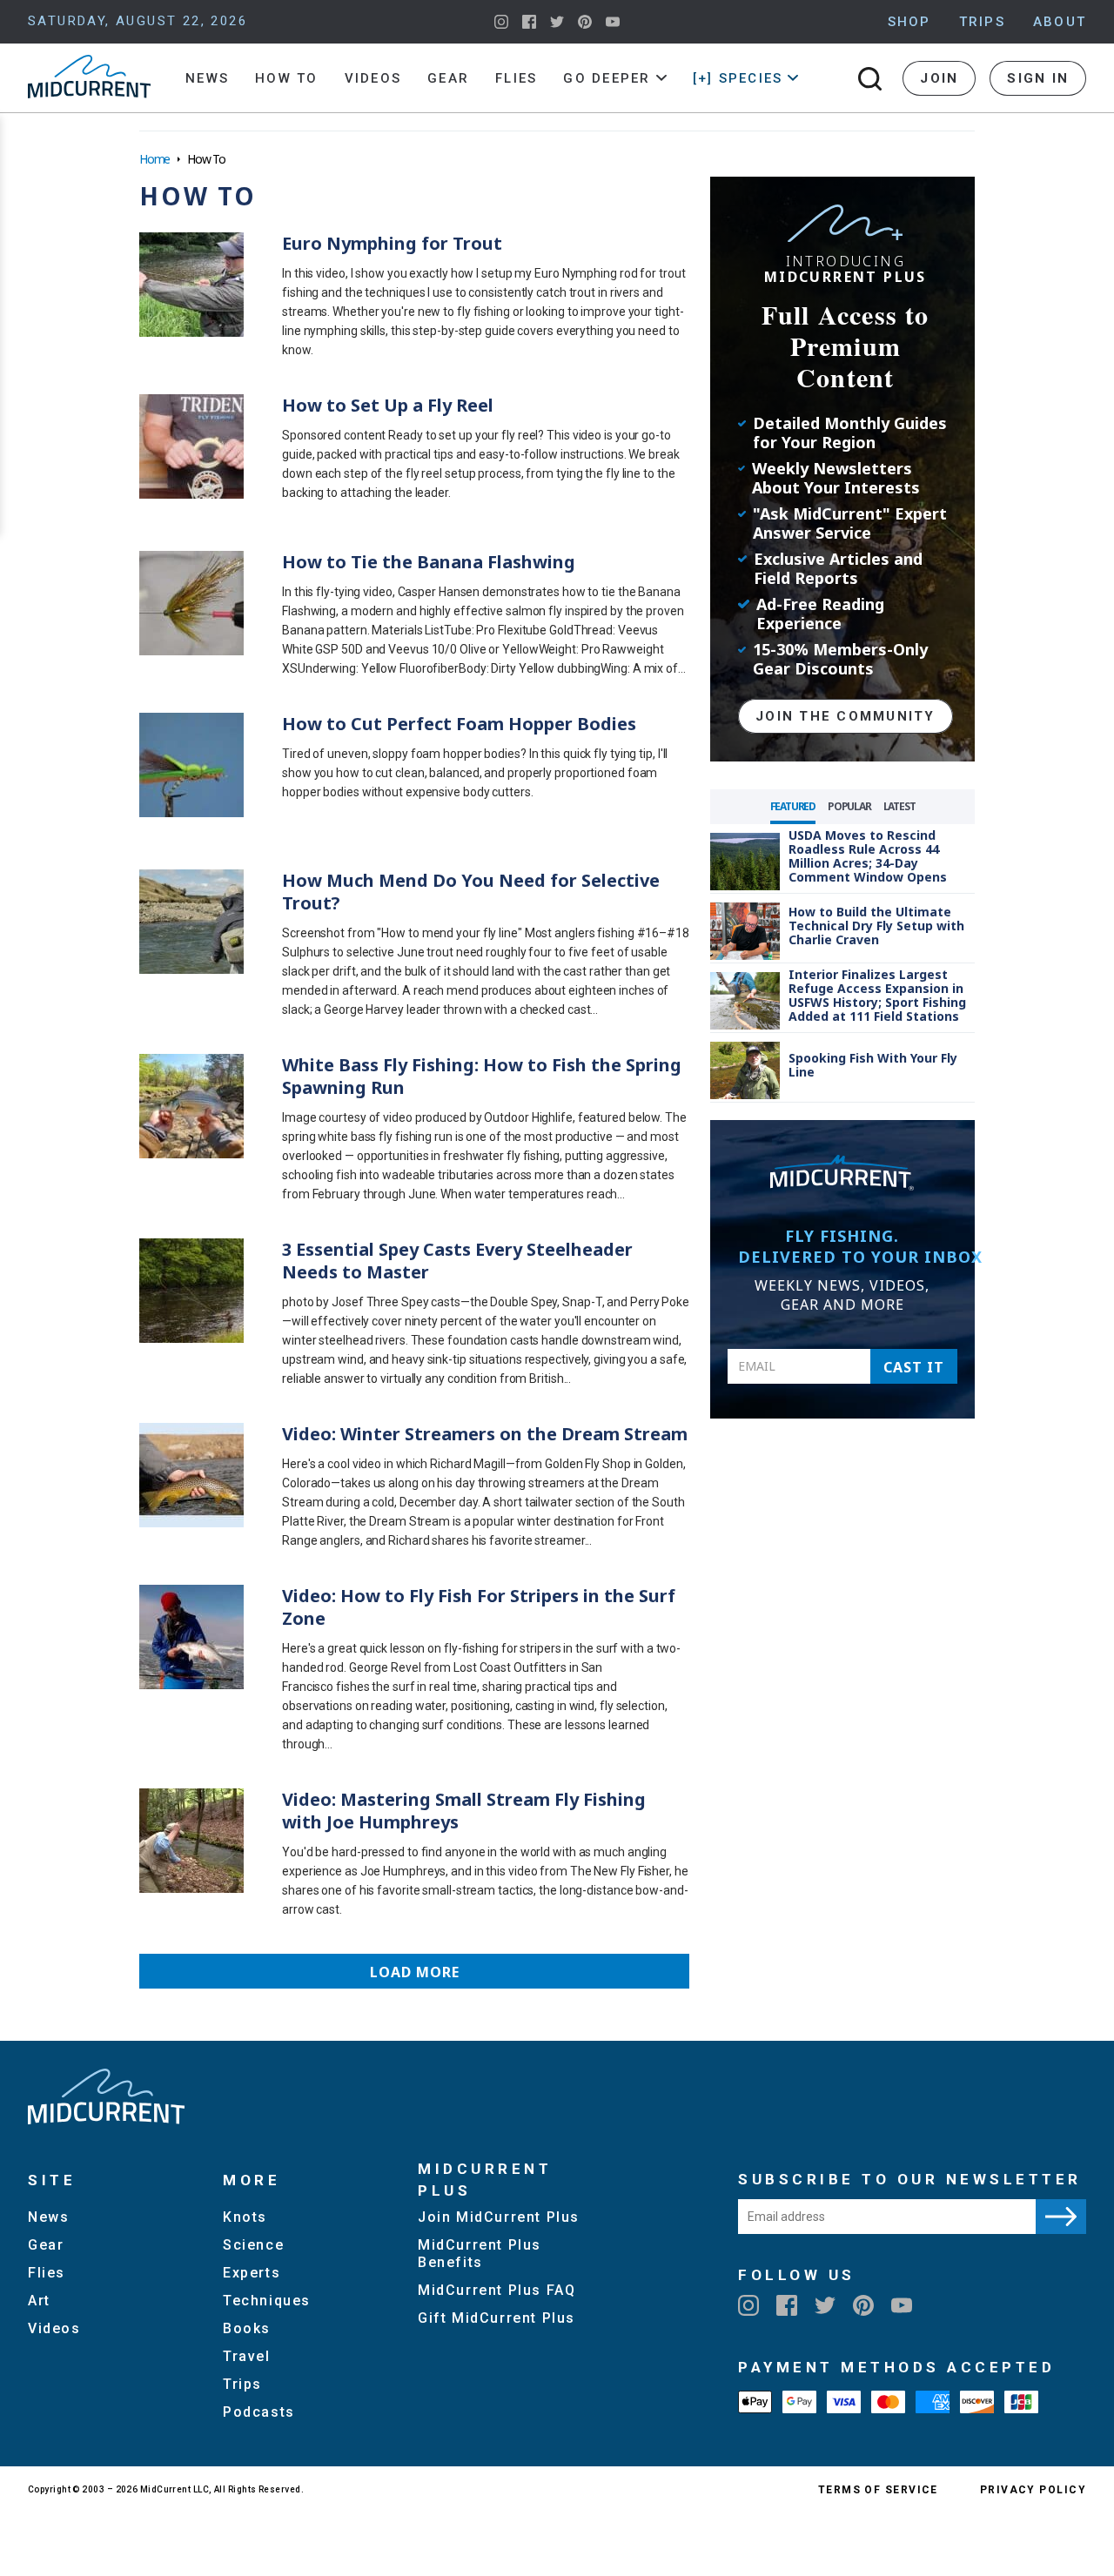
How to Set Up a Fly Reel (388, 405)
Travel (247, 2356)
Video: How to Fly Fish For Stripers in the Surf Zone (479, 1607)
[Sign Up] (1061, 2217)
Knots (245, 2217)
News (207, 78)
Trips (982, 22)
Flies (516, 78)
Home (154, 159)
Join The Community (846, 716)
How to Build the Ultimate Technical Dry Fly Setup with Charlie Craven (876, 926)
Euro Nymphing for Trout (392, 243)
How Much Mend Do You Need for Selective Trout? (471, 892)
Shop (909, 22)
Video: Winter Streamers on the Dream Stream (485, 1434)
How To (287, 78)
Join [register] (939, 78)
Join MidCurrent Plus (499, 2217)
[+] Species (738, 78)
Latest (899, 806)
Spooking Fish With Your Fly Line (873, 1065)
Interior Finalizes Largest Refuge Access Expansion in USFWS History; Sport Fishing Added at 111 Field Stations (877, 995)
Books (247, 2328)
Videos (373, 78)
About (1060, 22)
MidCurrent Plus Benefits (480, 2254)
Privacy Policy (1033, 2490)
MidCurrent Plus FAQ (497, 2290)
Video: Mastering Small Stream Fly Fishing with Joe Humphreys (464, 1811)
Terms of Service (878, 2490)
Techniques (267, 2301)
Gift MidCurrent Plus (497, 2318)
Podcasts (259, 2412)
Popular (849, 806)
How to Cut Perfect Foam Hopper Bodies (459, 724)
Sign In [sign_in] (1038, 78)
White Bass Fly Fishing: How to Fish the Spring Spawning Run (482, 1076)
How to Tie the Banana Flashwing (429, 562)
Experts (252, 2273)
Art (39, 2301)
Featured (793, 806)
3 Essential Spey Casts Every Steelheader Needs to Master (457, 1261)
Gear (448, 78)
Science (253, 2245)
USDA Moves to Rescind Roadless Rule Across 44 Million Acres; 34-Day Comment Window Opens (868, 856)
